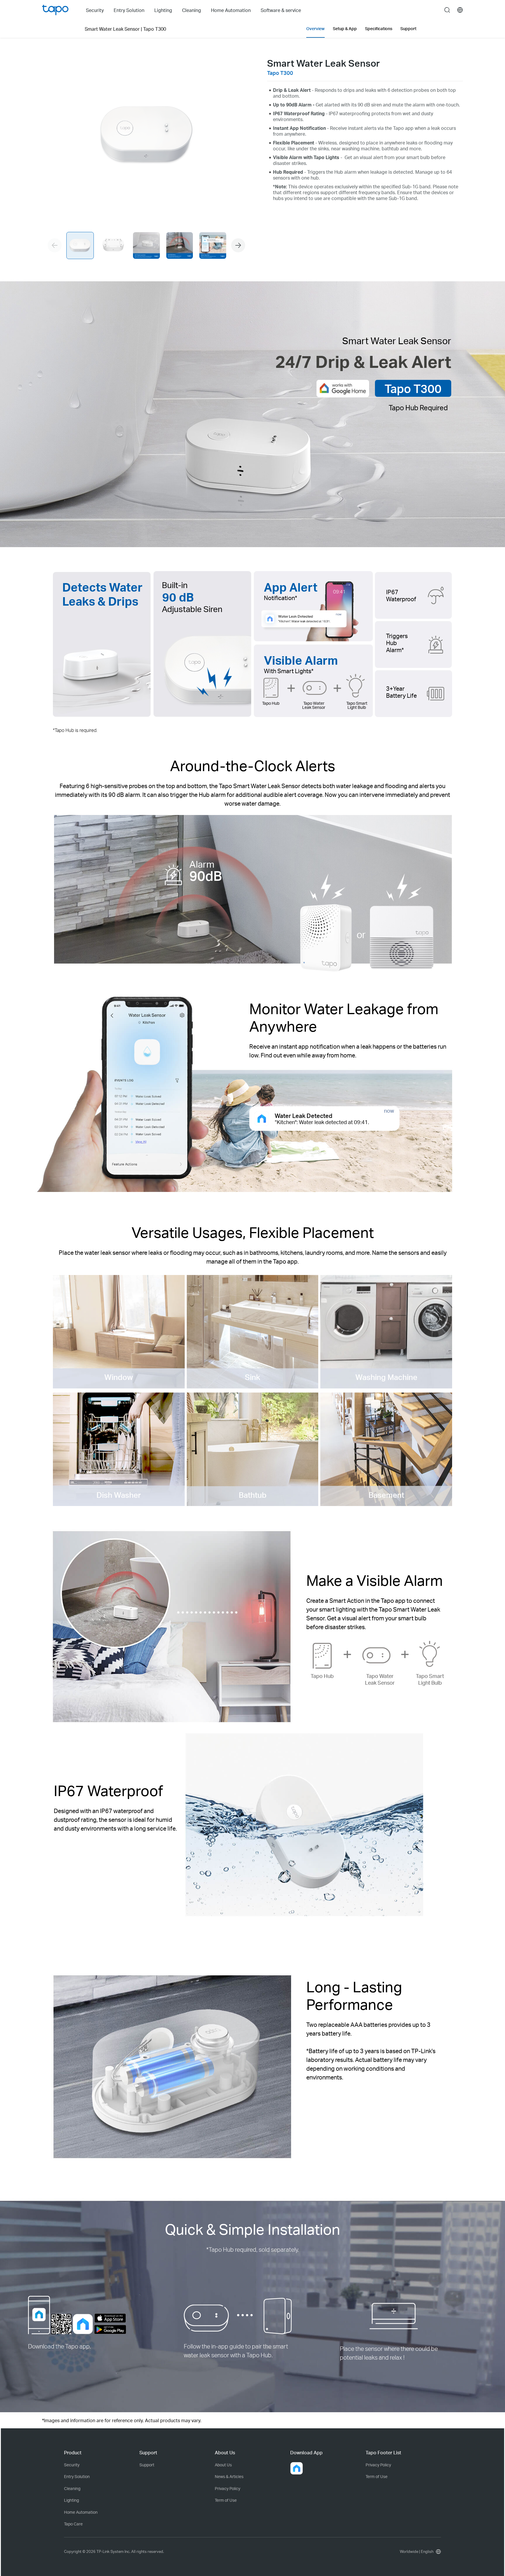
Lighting (71, 2500)
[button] (238, 245)
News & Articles (229, 2476)
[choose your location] (460, 10)
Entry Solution (77, 2476)
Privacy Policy (228, 2488)
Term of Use (226, 2500)
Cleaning (72, 2488)
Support (147, 2465)
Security (72, 2465)
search (447, 10)
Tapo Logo (55, 10)
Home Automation (81, 2512)
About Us (223, 2465)
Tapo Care (73, 2524)
